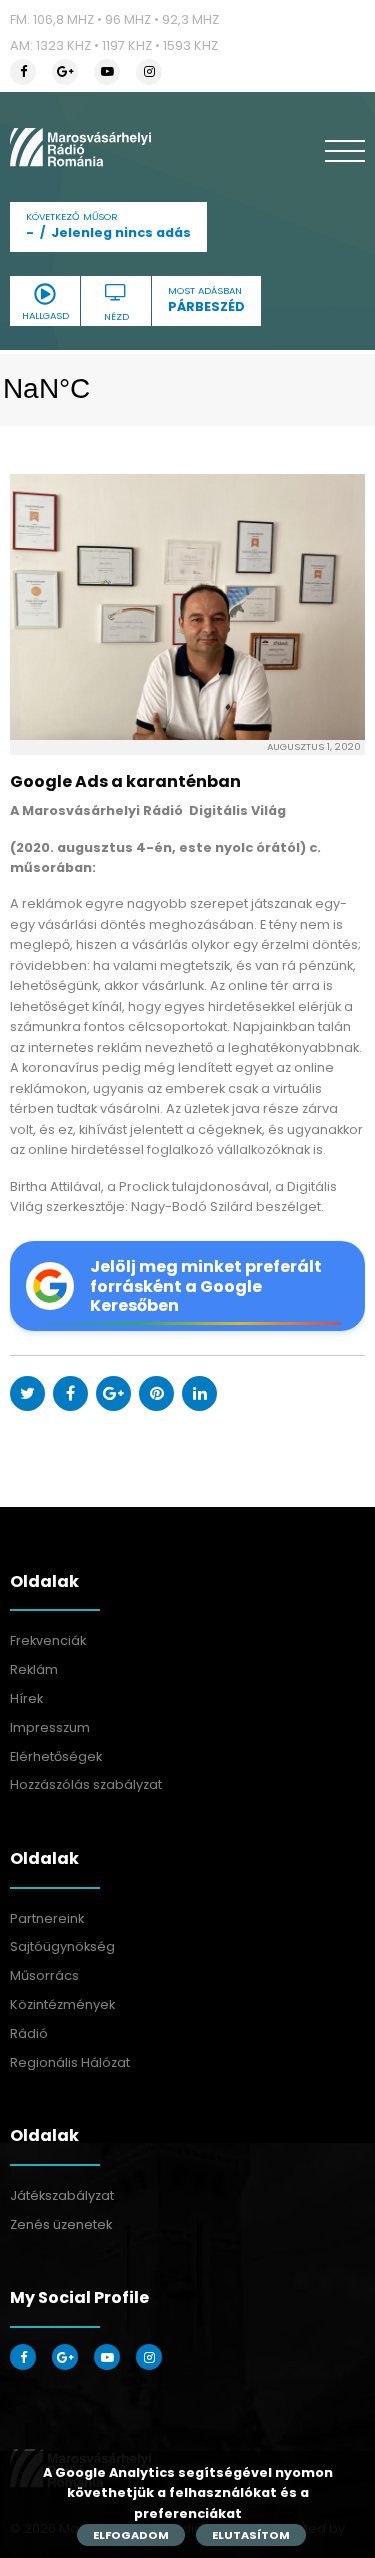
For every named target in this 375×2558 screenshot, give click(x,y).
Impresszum (50, 1727)
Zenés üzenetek (61, 2224)
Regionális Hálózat (70, 2062)
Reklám (34, 1669)
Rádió (29, 2033)
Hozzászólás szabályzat (86, 1784)
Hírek (26, 1698)
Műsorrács (44, 1975)
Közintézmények (62, 2004)
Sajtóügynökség (62, 1946)
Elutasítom (251, 2535)
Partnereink (47, 1918)
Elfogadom (131, 2535)
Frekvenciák (48, 1640)
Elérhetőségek (56, 1756)
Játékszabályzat (62, 2195)
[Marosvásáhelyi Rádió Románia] (80, 147)
